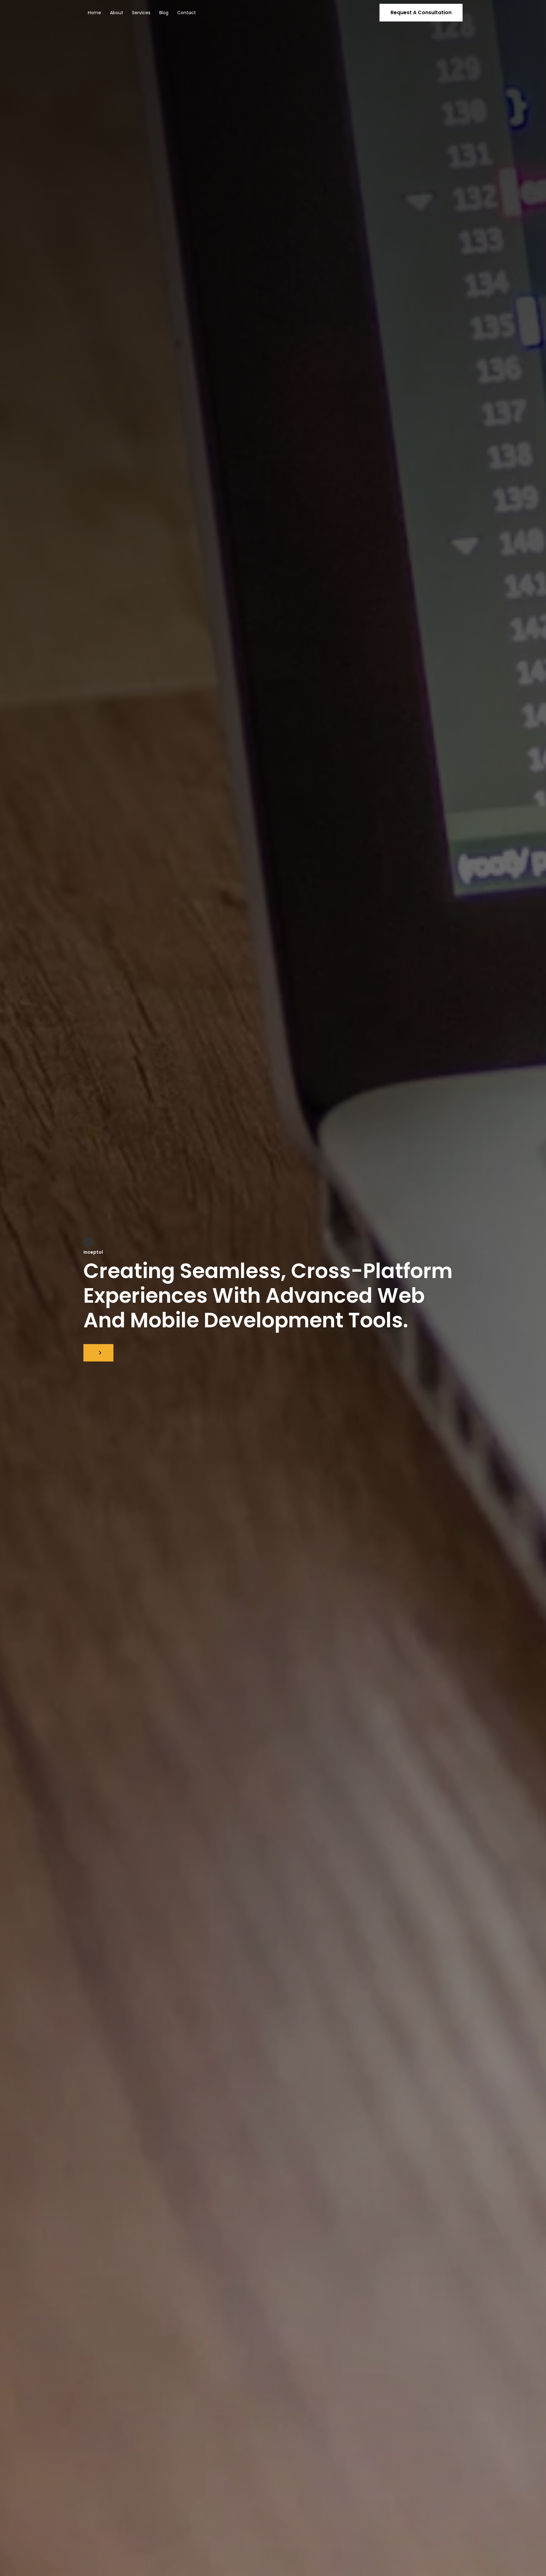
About (117, 13)
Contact (187, 13)
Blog (164, 13)
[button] (421, 13)
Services (141, 13)
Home (94, 13)
